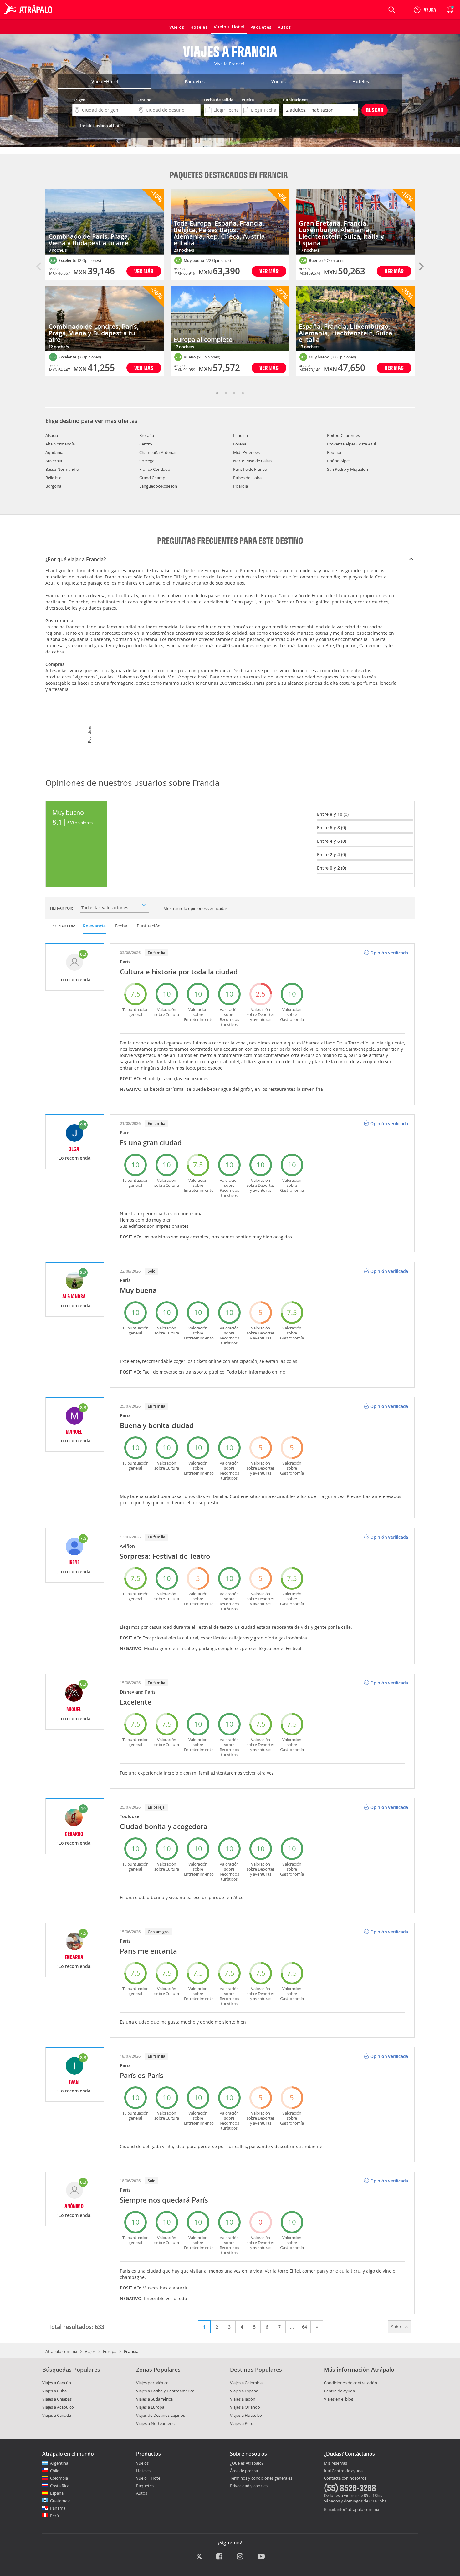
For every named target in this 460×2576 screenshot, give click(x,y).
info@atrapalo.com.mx (358, 2509)
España (57, 2493)
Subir (397, 2327)
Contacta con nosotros (345, 2478)
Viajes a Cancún (57, 2383)
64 (304, 2327)
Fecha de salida (219, 100)
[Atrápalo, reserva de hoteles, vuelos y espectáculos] (29, 10)
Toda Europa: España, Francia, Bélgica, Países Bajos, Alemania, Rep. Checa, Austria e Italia (219, 233)
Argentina (59, 2463)
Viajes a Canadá (57, 2415)
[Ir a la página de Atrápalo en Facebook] (220, 2557)
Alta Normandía (60, 444)
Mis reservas (335, 2463)
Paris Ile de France (250, 469)
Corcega (147, 461)
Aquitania (54, 452)
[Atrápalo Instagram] (240, 2557)
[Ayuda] (425, 10)
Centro (146, 444)
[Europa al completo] (230, 319)
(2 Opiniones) (89, 260)
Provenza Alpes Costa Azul (351, 444)
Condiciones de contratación (350, 2383)
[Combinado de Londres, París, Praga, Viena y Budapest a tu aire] (105, 319)
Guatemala (60, 2501)
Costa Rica (60, 2486)
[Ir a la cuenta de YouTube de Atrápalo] (261, 2557)
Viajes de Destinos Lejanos (161, 2415)
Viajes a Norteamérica (156, 2423)
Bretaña (147, 435)
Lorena (240, 444)
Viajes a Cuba (54, 2391)
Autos (142, 2493)
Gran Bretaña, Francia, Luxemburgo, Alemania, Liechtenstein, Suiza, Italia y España (341, 233)
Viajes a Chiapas (57, 2399)
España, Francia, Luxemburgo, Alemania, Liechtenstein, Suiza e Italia (346, 333)
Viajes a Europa (150, 2407)
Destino (144, 100)
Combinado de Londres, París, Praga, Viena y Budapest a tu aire (94, 333)
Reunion (335, 452)
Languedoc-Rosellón (158, 486)
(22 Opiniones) (218, 260)
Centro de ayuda (339, 2391)
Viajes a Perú (242, 2423)
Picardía (240, 486)
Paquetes (145, 2486)
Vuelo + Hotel (149, 2478)
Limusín (240, 435)
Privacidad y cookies (249, 2486)
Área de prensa (244, 2471)
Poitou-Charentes (343, 435)
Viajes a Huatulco (246, 2415)
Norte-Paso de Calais (252, 461)
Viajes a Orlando (245, 2407)
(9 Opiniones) (209, 357)
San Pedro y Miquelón (348, 469)
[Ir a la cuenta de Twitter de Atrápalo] (199, 2557)
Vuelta (248, 100)
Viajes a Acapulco (58, 2407)
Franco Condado (155, 469)
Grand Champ (152, 478)
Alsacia (52, 435)
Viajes (90, 2351)
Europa (110, 2351)
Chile (55, 2471)
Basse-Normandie (62, 469)
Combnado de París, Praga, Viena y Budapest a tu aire (89, 240)
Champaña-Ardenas (158, 452)
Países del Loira (247, 478)
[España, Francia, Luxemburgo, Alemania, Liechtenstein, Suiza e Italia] (355, 319)
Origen (79, 100)
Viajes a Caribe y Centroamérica (165, 2391)
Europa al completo (203, 340)
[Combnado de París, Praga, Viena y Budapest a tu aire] (105, 222)
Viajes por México (152, 2383)
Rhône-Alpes (339, 461)
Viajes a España (244, 2391)
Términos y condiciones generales (261, 2478)
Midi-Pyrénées (246, 452)
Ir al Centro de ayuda (343, 2471)
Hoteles (143, 2471)
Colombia (59, 2478)
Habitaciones (295, 100)
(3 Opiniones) (89, 357)
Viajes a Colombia (246, 2383)
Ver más (144, 271)
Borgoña (53, 486)
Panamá (58, 2508)
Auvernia (54, 461)
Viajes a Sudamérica (154, 2399)
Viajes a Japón (243, 2399)
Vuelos (142, 2463)
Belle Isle (53, 478)
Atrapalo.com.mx (61, 2351)
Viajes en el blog (339, 2399)
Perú (54, 2516)
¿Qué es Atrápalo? (247, 2463)
